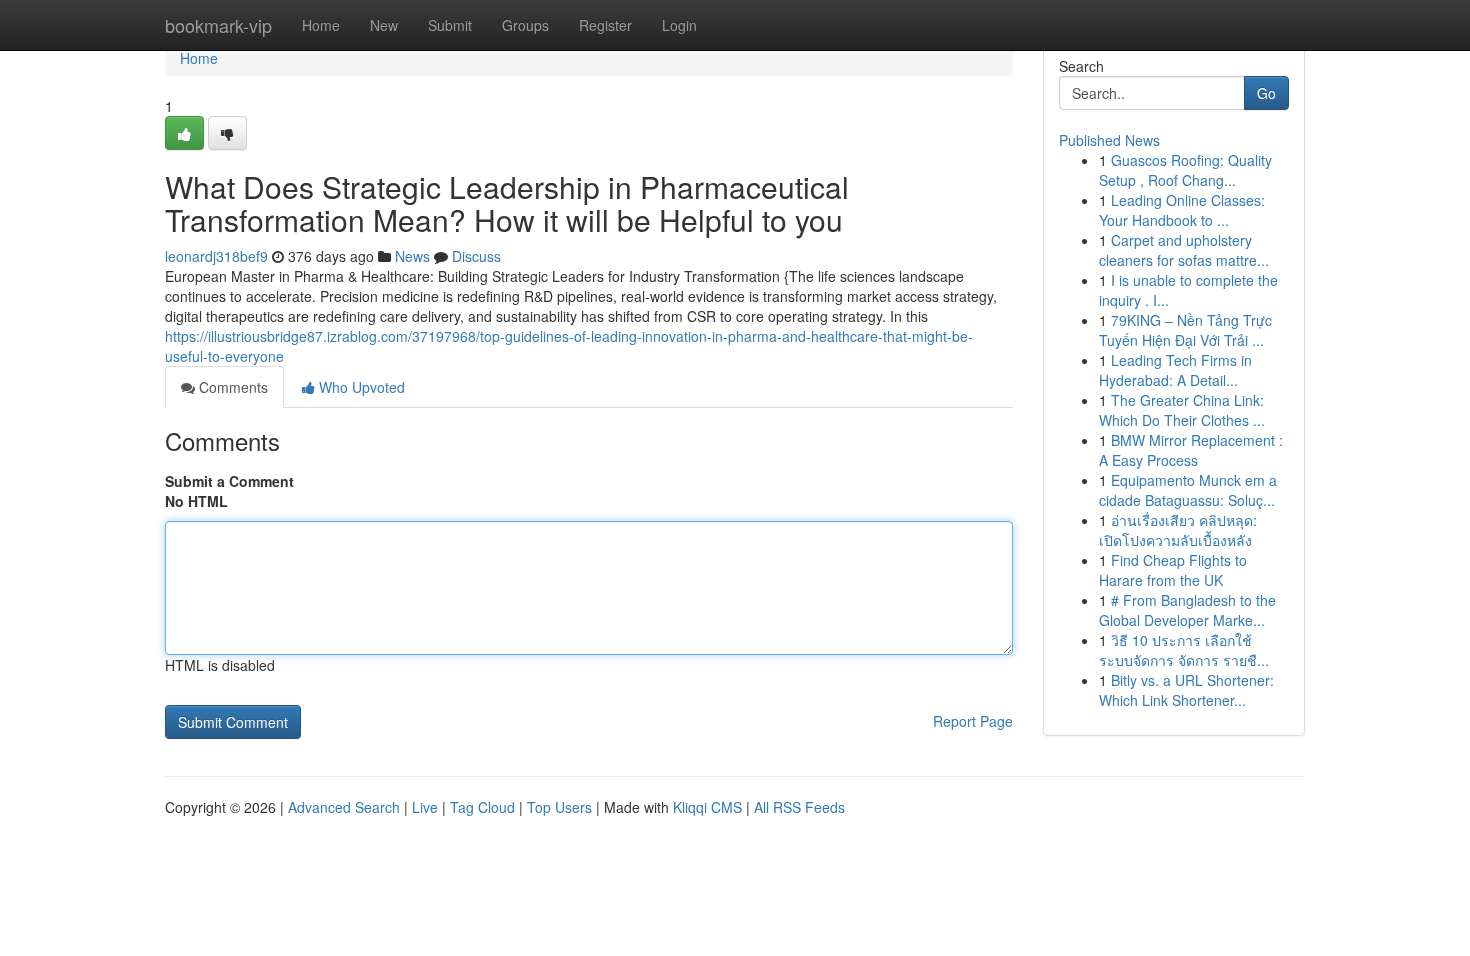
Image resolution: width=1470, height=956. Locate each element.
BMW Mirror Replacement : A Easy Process (1191, 450)
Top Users (559, 807)
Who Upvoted (360, 387)
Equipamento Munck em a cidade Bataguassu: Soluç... (1188, 490)
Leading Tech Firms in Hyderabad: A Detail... (1175, 370)
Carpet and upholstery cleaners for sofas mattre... (1184, 250)
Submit (450, 25)
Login (679, 25)
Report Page (973, 721)
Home (321, 25)
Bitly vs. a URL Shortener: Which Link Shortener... (1186, 690)
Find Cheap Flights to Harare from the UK (1173, 570)
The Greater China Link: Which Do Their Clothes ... (1182, 410)
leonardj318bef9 (216, 256)
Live (425, 807)
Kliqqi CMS (707, 807)
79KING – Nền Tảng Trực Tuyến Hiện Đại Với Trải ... (1185, 330)
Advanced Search (344, 807)
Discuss (476, 256)
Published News (1109, 140)
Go (1266, 93)
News (412, 256)
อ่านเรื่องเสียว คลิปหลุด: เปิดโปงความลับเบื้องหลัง (1178, 530)
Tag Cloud (482, 807)
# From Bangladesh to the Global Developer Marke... (1187, 610)
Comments (231, 387)
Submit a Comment (229, 481)
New (384, 25)
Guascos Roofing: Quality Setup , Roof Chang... (1185, 170)
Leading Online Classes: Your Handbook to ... (1182, 210)
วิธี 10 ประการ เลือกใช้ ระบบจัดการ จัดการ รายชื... (1184, 650)
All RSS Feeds (799, 807)
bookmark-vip (218, 25)
